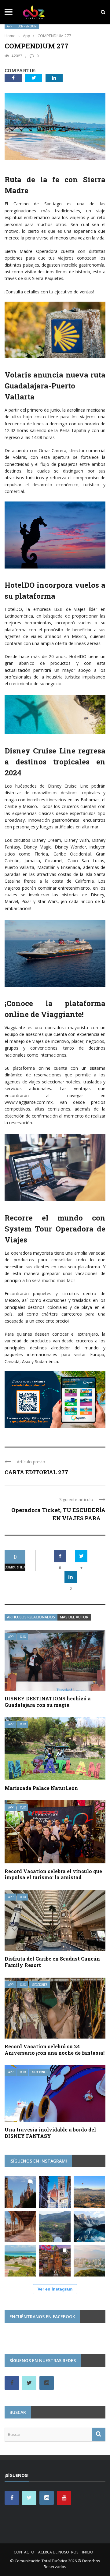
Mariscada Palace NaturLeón (41, 1788)
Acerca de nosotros (58, 2552)
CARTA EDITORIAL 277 (36, 1472)
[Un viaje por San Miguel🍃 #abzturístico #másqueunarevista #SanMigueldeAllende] (20, 2192)
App (10, 26)
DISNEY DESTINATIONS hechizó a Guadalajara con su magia (48, 1702)
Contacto (24, 2552)
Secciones (40, 1985)
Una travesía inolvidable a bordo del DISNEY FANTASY (50, 2133)
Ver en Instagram (55, 2289)
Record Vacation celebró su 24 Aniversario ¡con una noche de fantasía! (55, 2050)
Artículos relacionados (31, 1617)
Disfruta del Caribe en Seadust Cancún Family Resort (52, 1962)
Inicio (88, 2552)
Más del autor (74, 1617)
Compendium (27, 26)
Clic (23, 1637)
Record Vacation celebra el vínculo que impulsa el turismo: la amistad (53, 1874)
